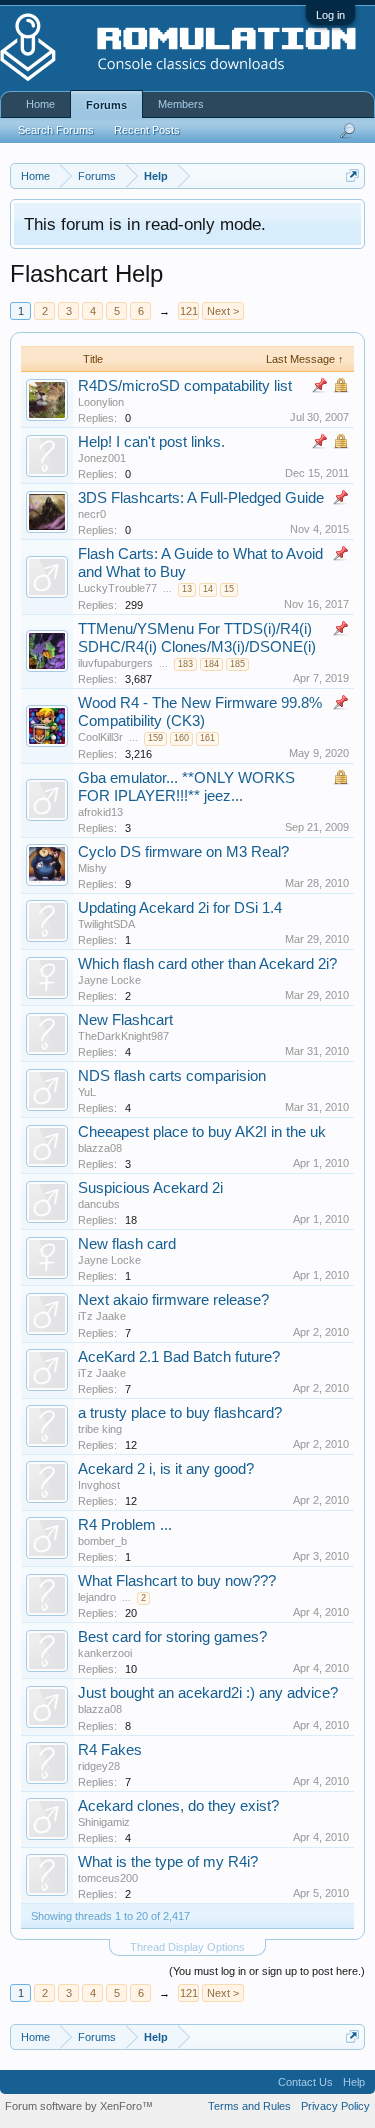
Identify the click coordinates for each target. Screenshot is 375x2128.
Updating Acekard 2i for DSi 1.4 (180, 908)
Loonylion (101, 402)
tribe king (100, 1429)
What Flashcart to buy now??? (177, 1581)
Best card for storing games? (172, 1637)
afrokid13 (100, 812)
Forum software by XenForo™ (79, 2106)
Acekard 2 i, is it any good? (166, 1469)
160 (181, 738)
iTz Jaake (102, 1316)
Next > (223, 311)
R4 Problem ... (125, 1525)
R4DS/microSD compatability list (185, 386)
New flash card (127, 1244)
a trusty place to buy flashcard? (180, 1413)
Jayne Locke (109, 980)
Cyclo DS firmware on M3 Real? (183, 852)
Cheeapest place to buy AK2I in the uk (202, 1132)
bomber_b (102, 1541)
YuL (87, 1092)
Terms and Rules (249, 2106)
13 (187, 589)
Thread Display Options (187, 1947)
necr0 (92, 514)
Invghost (99, 1485)
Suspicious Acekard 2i (150, 1188)
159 (155, 738)
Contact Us (305, 2082)
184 (211, 664)
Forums (106, 105)
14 (208, 589)
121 (189, 311)
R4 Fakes (110, 1750)
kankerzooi (105, 1653)
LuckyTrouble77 (117, 588)
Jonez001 (102, 458)
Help (354, 2082)
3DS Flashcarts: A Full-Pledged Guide (201, 498)
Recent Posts (147, 130)
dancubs (99, 1204)
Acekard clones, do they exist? (178, 1806)
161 (207, 738)
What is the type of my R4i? (168, 1862)
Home (40, 104)
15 (229, 589)
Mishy (92, 868)
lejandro (97, 1597)
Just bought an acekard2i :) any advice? (208, 1693)
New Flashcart (125, 1020)
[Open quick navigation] (352, 175)
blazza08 (100, 1148)
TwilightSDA (106, 924)
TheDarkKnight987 (123, 1036)
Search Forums (56, 130)
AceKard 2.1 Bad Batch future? (179, 1357)
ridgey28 (99, 1766)
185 (237, 664)
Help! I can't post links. (151, 442)
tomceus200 (108, 1878)
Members (181, 104)
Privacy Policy (335, 2106)
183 (185, 664)
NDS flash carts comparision (172, 1076)
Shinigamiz (104, 1822)
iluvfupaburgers (115, 663)
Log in (330, 15)
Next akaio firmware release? (173, 1300)
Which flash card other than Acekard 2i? (207, 964)
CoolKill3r (100, 737)
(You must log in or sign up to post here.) (267, 1971)
